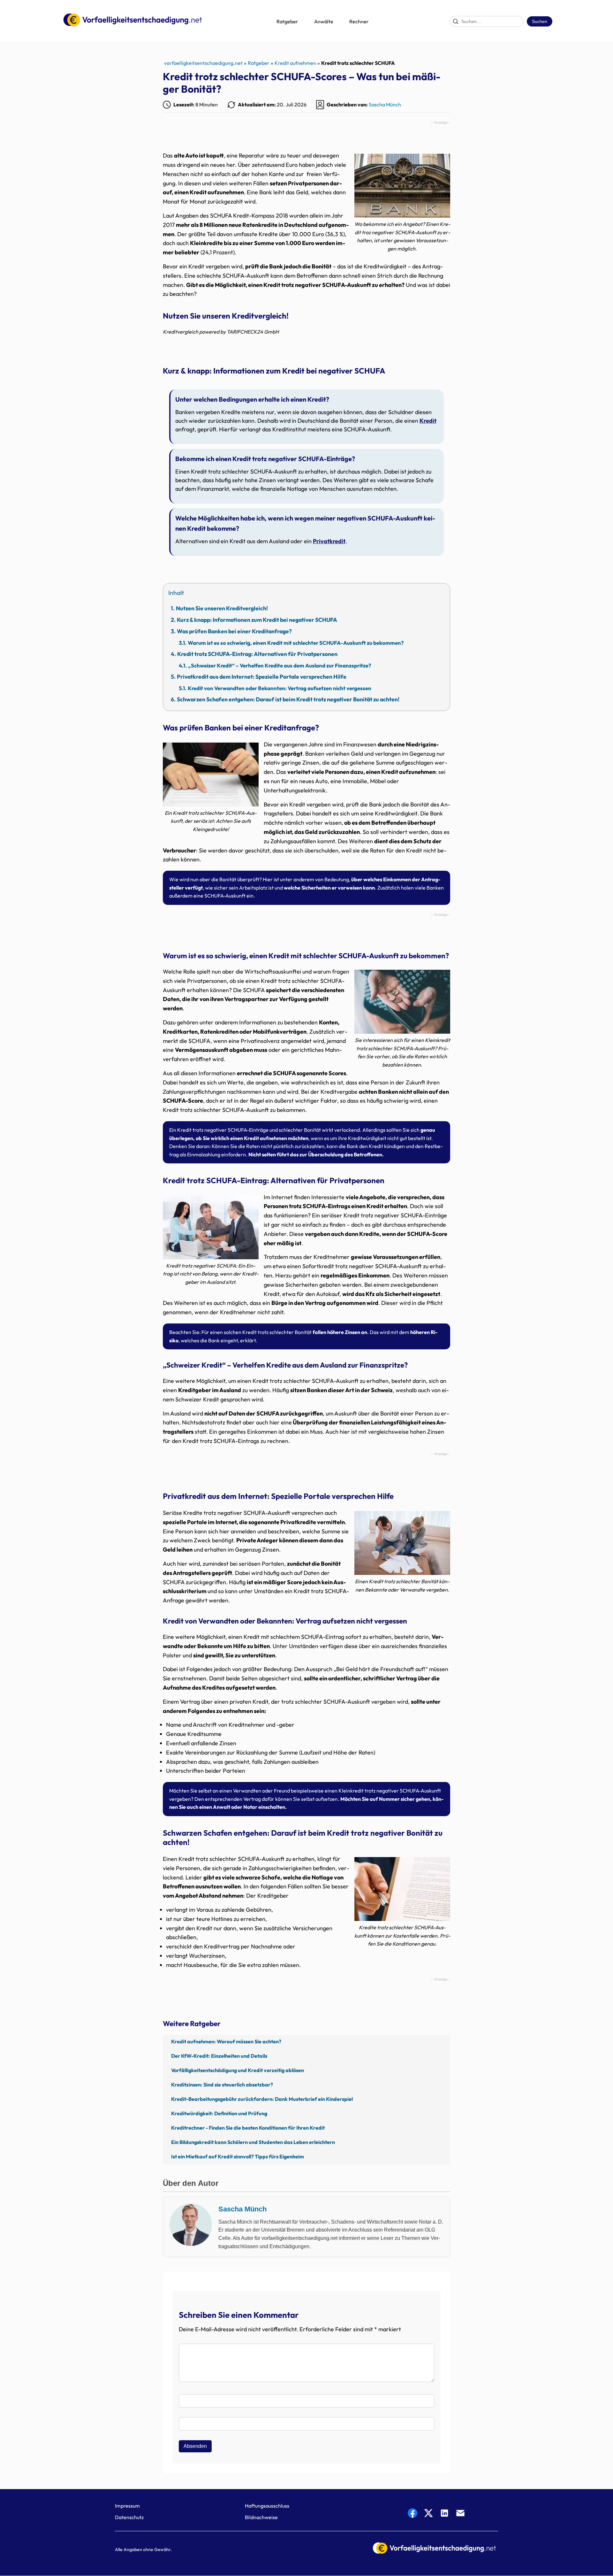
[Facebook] (412, 2514)
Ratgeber (287, 21)
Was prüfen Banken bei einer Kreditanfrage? (234, 631)
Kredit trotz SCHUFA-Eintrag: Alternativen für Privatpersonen (257, 654)
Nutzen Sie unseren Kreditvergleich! (222, 608)
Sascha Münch (385, 104)
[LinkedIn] (444, 2514)
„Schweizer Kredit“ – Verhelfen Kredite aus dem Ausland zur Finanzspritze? (280, 665)
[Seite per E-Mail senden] (460, 2514)
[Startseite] (132, 21)
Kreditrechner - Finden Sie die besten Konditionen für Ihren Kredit (248, 2128)
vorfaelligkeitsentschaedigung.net (203, 63)
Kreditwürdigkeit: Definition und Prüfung (219, 2113)
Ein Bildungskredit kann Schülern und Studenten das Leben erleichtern (253, 2142)
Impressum (127, 2506)
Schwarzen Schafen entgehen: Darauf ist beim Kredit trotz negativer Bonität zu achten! (288, 699)
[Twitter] (428, 2514)
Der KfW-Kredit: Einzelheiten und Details (219, 2056)
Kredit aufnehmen (295, 63)
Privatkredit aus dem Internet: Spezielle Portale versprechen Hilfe (262, 677)
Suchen (540, 21)
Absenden (195, 2446)
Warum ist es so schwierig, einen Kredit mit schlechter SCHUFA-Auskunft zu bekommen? (296, 643)
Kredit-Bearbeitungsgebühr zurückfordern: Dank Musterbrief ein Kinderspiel (262, 2099)
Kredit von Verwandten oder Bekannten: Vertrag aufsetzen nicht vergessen (280, 688)
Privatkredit (329, 541)
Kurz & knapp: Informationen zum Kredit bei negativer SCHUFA (257, 620)
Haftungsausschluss (267, 2506)
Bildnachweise (261, 2517)
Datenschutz (129, 2517)
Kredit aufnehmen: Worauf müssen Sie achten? (226, 2041)
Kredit (428, 421)
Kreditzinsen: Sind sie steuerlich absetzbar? (222, 2085)
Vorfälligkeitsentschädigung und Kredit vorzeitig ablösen (238, 2070)
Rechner (359, 21)
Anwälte (324, 21)
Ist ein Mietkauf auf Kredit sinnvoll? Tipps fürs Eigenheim (238, 2156)
